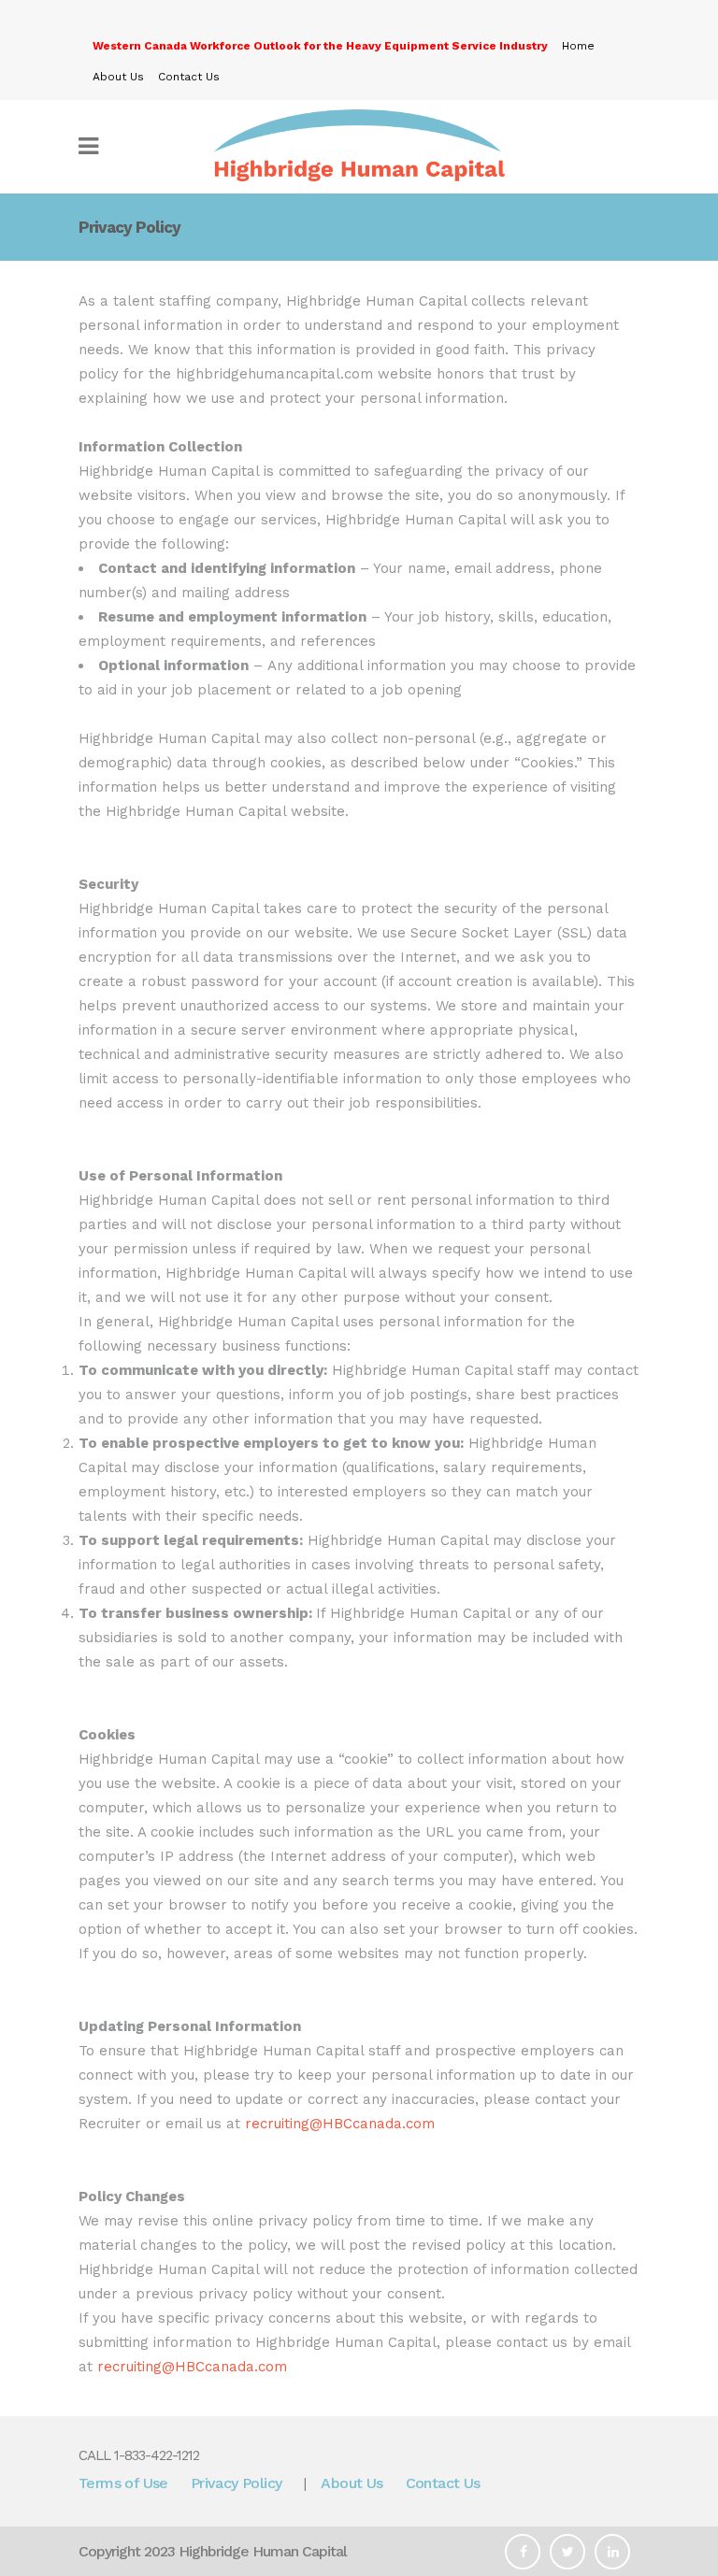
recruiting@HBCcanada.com (340, 2124)
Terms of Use (123, 2483)
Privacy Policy (237, 2483)
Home (578, 46)
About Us (118, 77)
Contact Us (189, 77)
